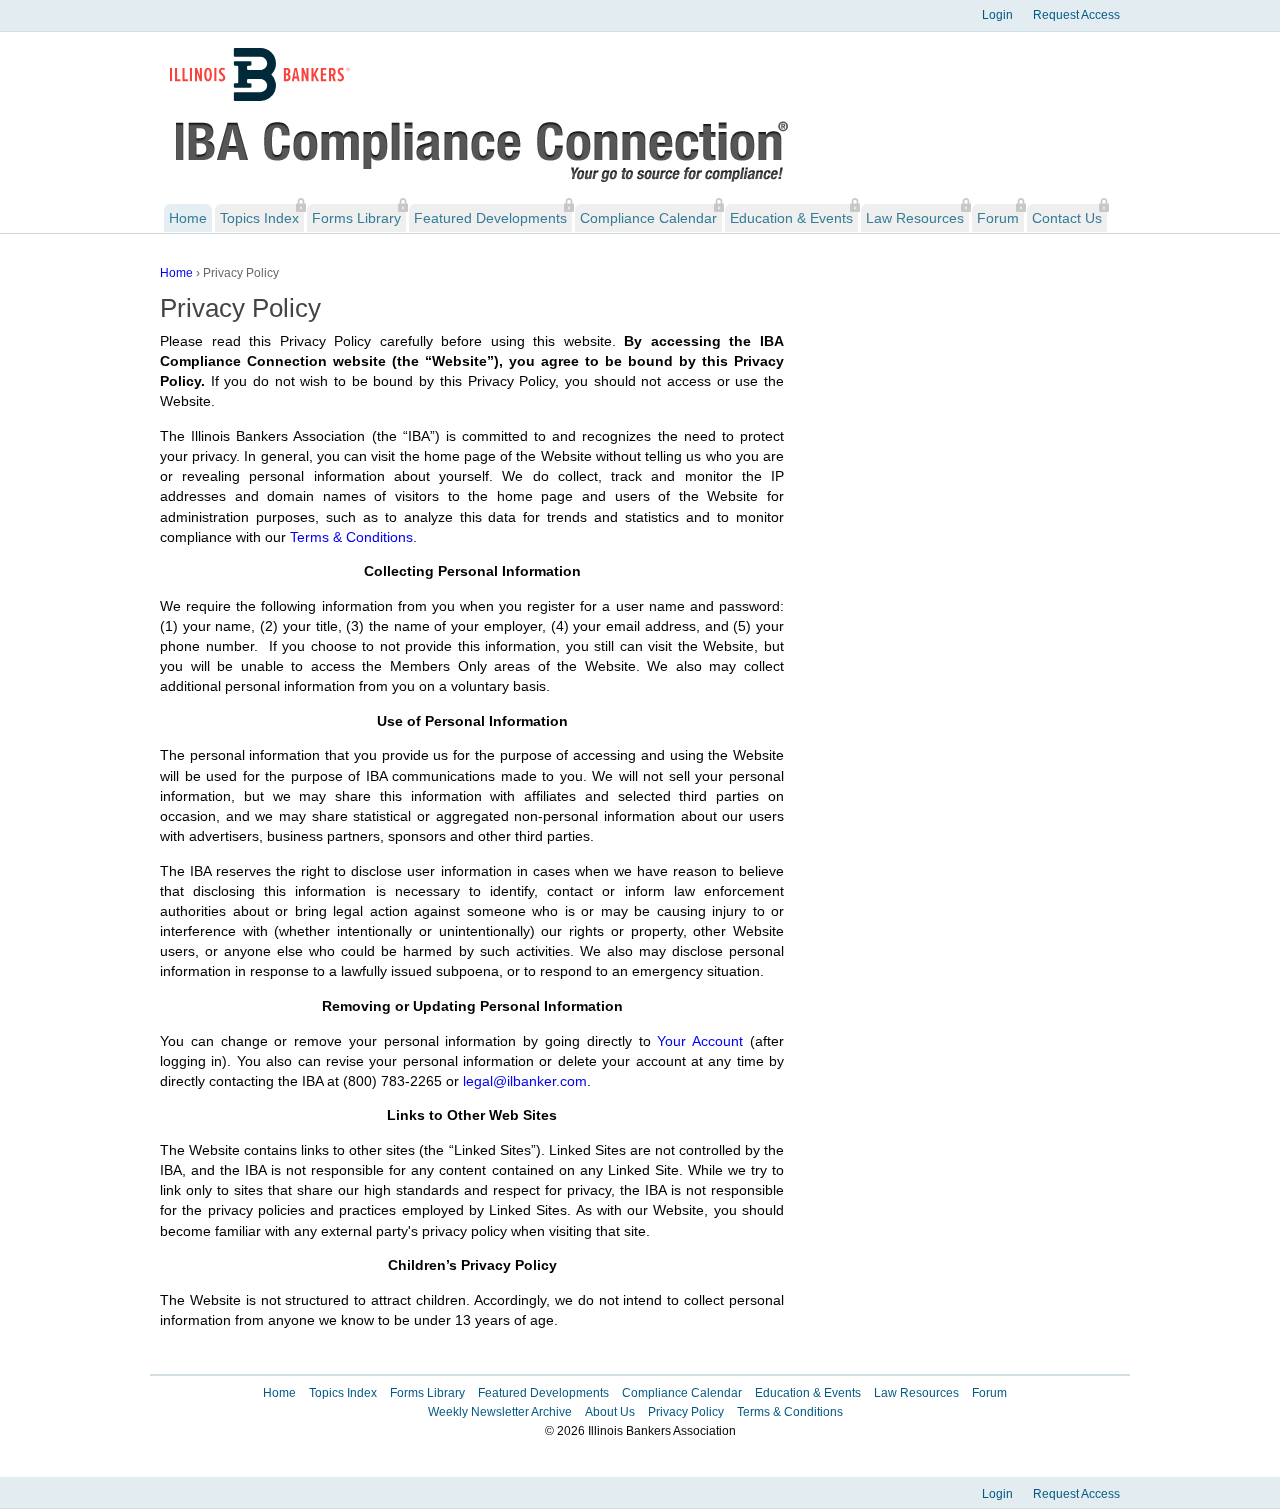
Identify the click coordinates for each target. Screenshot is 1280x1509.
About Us (610, 1412)
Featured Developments (490, 218)
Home (188, 218)
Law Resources (915, 218)
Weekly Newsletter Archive (500, 1412)
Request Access (1076, 15)
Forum (998, 218)
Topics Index (259, 218)
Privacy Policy (686, 1412)
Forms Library (356, 218)
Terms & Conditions (351, 537)
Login (997, 15)
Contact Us (1067, 218)
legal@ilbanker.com (525, 1081)
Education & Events (791, 218)
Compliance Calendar (648, 218)
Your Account (700, 1041)
